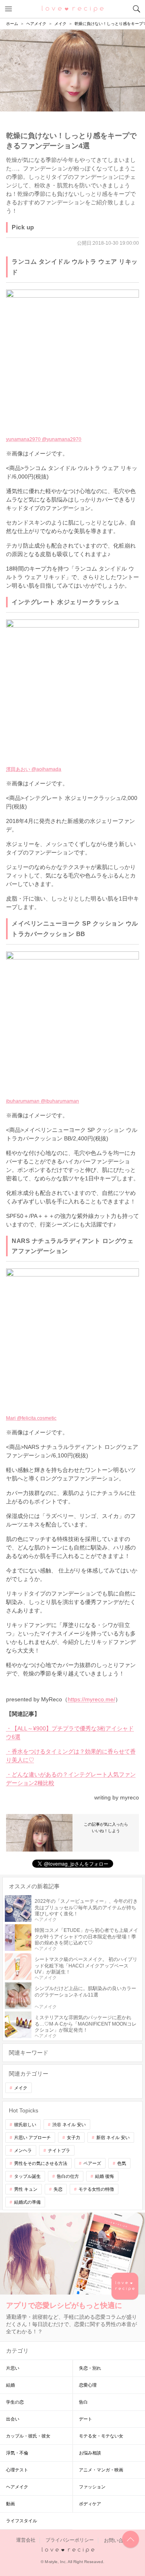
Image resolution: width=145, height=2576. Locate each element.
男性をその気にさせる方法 (41, 2163)
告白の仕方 (68, 2176)
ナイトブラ (59, 2150)
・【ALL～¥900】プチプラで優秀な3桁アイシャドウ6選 (70, 1733)
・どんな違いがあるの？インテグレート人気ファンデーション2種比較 (71, 1779)
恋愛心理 (88, 2385)
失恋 (58, 2189)
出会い (13, 2419)
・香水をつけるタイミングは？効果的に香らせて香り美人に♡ (71, 1756)
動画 (10, 2504)
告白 (83, 2402)
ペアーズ (92, 2163)
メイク (21, 2088)
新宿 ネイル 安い (113, 2137)
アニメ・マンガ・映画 (101, 2470)
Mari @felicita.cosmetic (31, 1418)
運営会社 (26, 2540)
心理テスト (17, 2470)
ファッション (92, 2487)
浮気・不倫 (17, 2453)
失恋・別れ (90, 2368)
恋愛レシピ (73, 8)
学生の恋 (15, 2402)
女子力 (74, 2137)
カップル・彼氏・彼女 (28, 2436)
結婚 (10, 2385)
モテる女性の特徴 (96, 2189)
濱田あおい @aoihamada (34, 769)
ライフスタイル (22, 2521)
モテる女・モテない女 (101, 2436)
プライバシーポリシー (70, 2540)
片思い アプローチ (32, 2137)
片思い (13, 2368)
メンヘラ (23, 2150)
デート (86, 2419)
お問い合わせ (118, 2540)
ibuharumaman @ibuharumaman (42, 1101)
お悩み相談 (90, 2453)
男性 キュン (26, 2189)
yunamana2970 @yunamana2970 (44, 439)
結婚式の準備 (27, 2202)
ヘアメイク (17, 2487)
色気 (122, 2163)
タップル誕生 (27, 2176)
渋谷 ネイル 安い (69, 2125)
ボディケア (90, 2504)
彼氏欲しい (25, 2125)
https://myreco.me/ (91, 1699)
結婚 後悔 (105, 2176)
